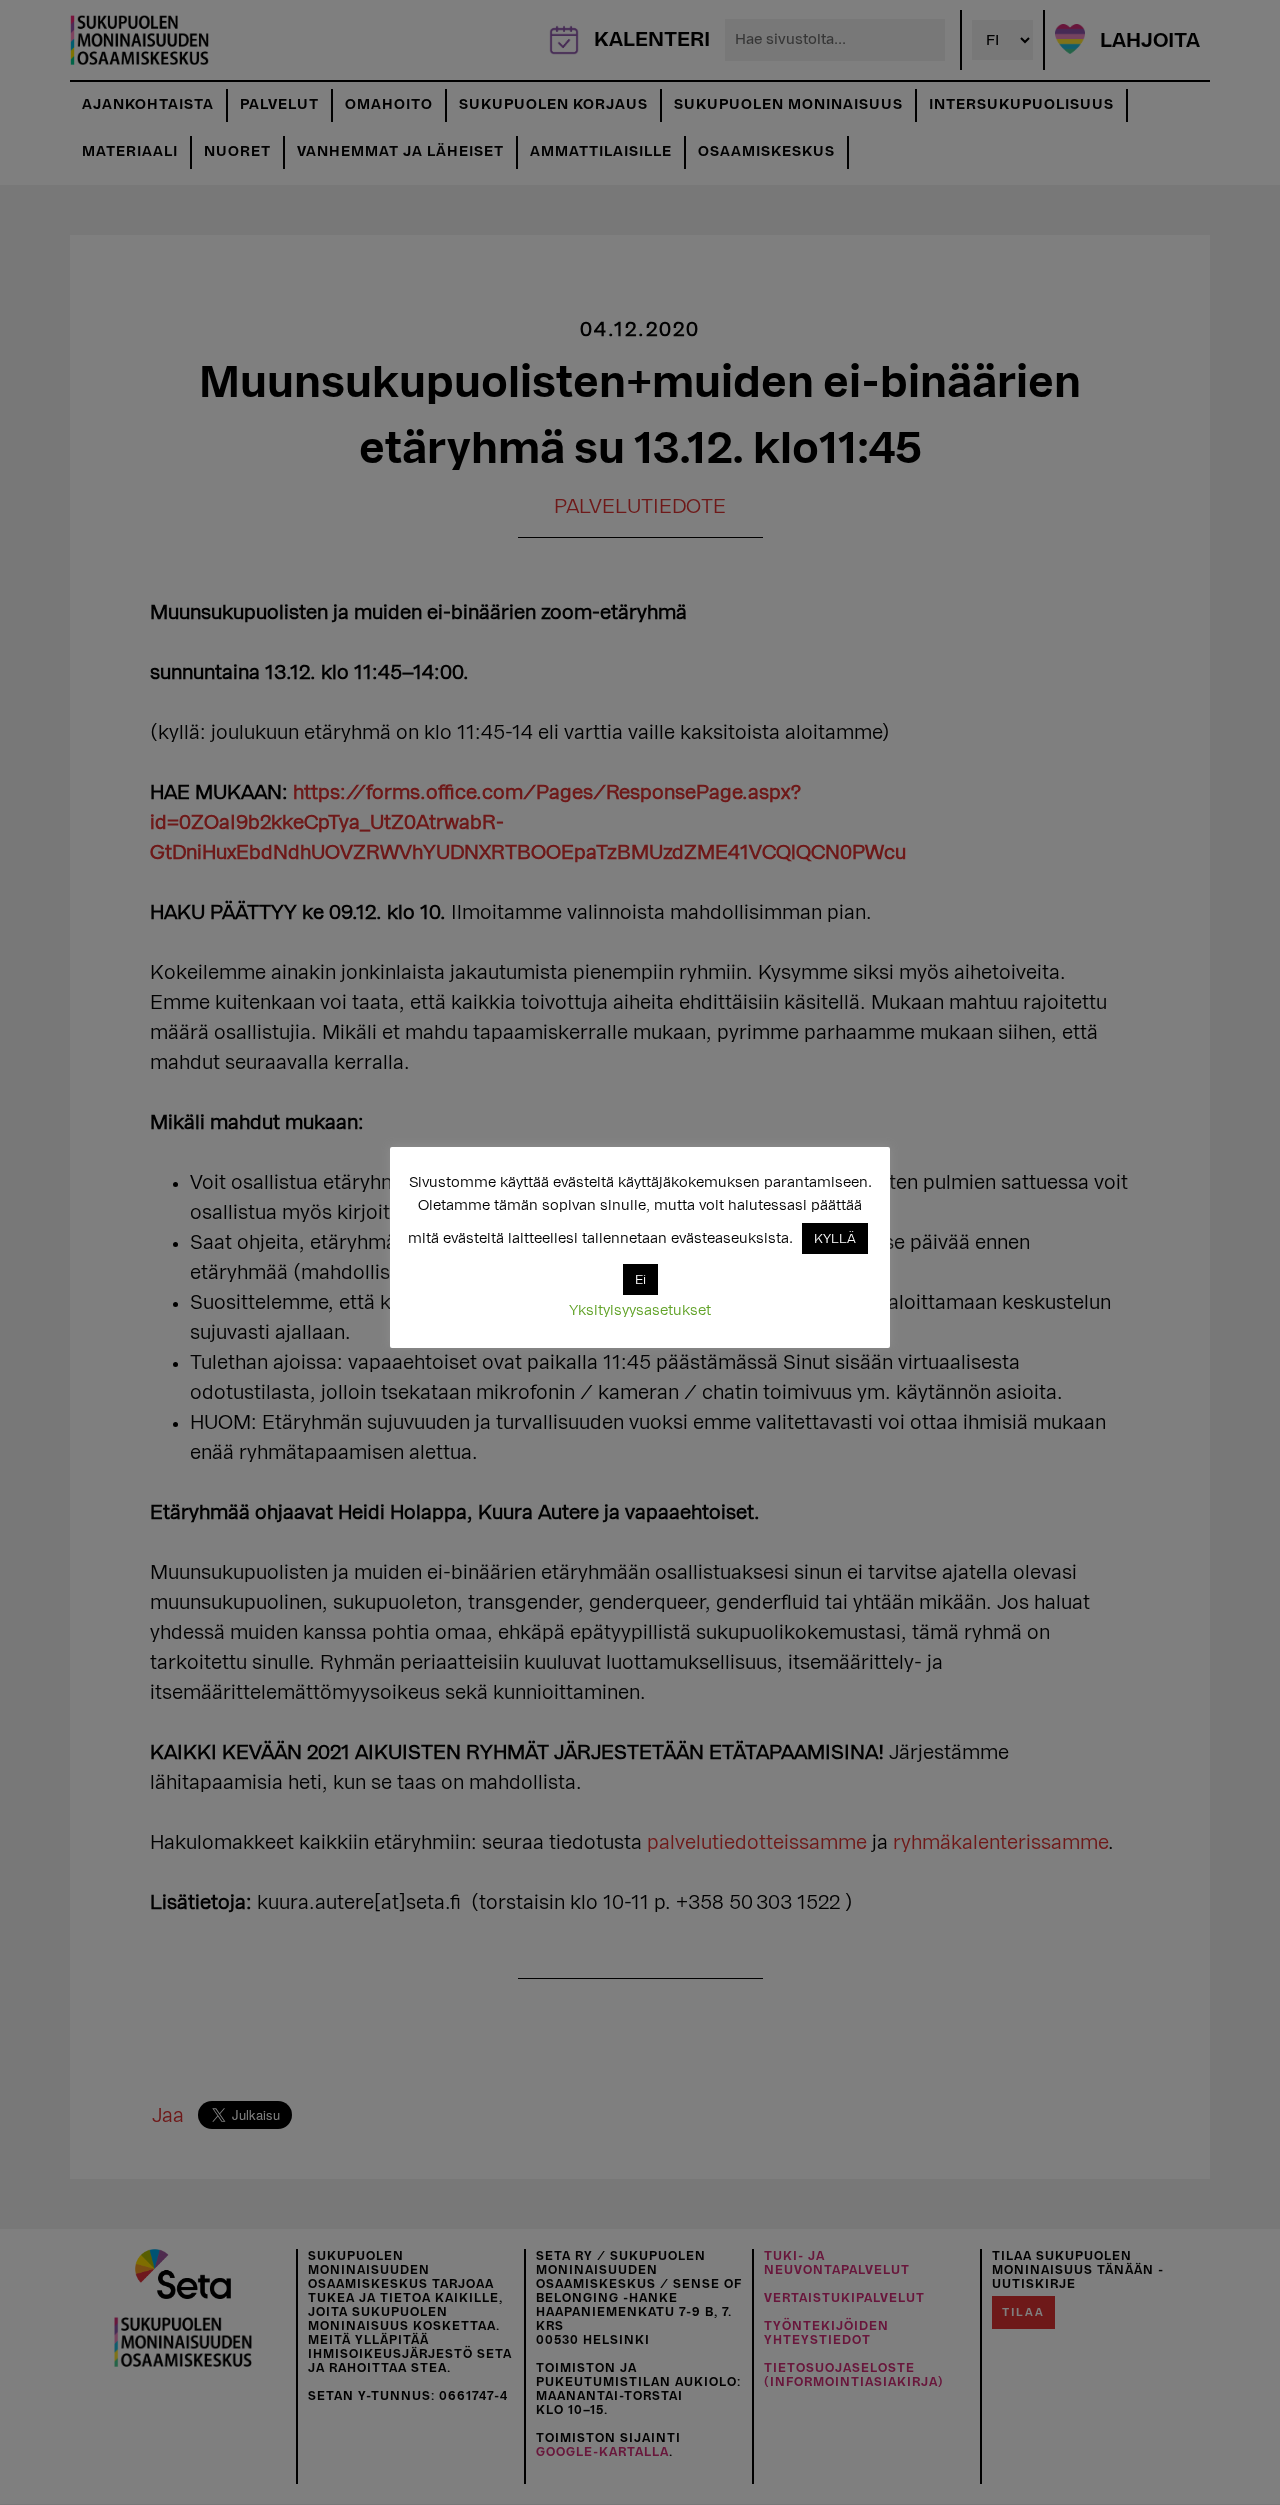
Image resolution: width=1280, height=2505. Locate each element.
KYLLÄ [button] (835, 1238)
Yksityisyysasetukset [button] (640, 1310)
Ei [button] (640, 1279)
